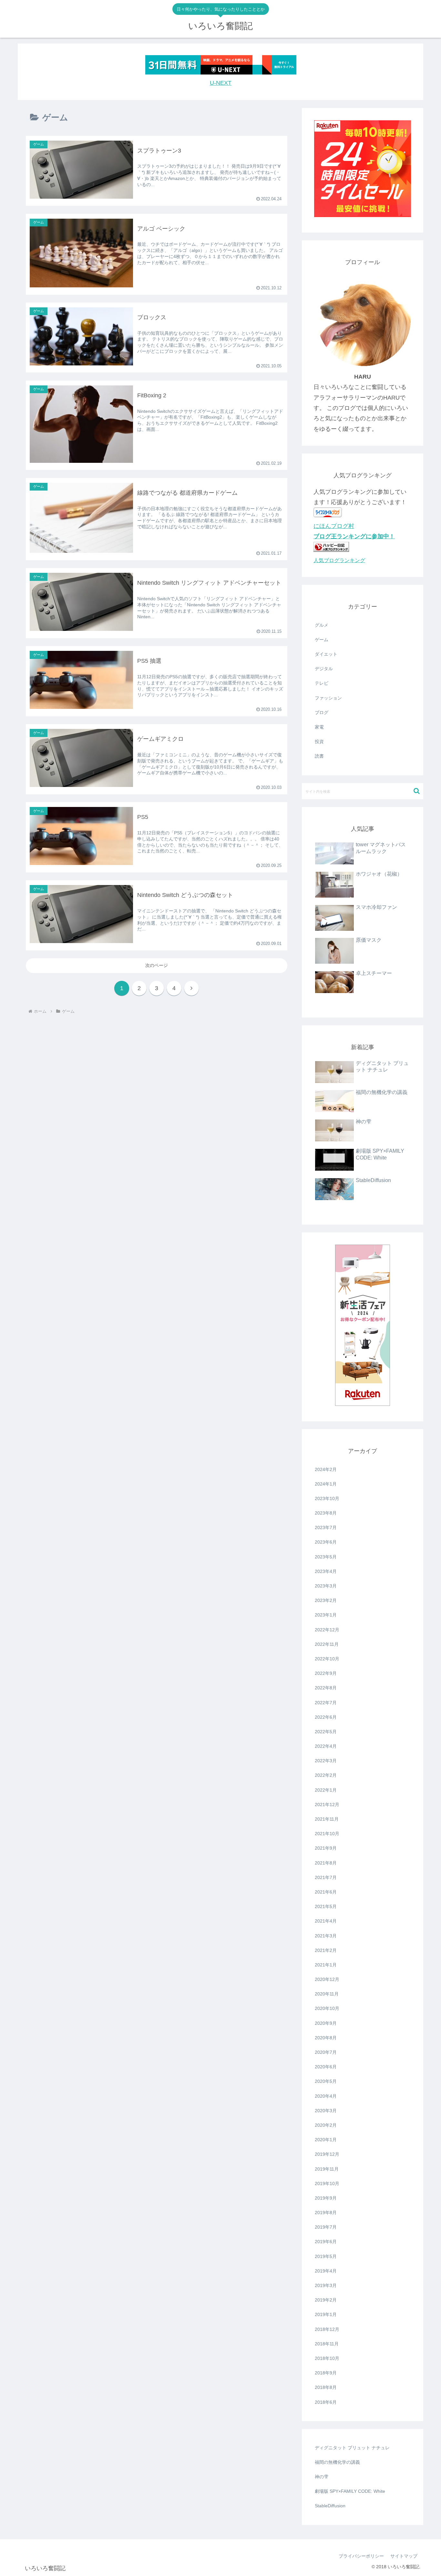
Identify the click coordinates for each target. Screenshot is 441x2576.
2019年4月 (326, 2271)
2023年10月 (327, 1498)
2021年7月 (326, 1877)
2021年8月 (326, 1863)
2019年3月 (326, 2285)
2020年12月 (327, 1979)
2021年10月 (327, 1834)
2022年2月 (326, 1775)
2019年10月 (327, 2183)
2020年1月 (326, 2140)
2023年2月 (326, 1600)
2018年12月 (327, 2329)
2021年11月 (327, 1819)
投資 (319, 741)
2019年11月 (327, 2169)
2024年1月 (326, 1484)
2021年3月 (326, 1936)
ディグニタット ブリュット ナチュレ (352, 2448)
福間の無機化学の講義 (337, 2462)
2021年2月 (326, 1950)
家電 (319, 727)
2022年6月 (326, 1717)
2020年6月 (326, 2067)
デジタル (324, 669)
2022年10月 (327, 1659)
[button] (417, 791)
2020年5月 (326, 2081)
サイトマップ (404, 2556)
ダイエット (326, 654)
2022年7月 (326, 1703)
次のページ (157, 965)
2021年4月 (326, 1921)
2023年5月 (326, 1557)
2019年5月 (326, 2256)
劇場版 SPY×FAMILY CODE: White (350, 2491)
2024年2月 (326, 1469)
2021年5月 (326, 1906)
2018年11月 (327, 2344)
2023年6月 (326, 1542)
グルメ (322, 625)
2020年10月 (327, 2008)
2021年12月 (327, 1805)
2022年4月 (326, 1746)
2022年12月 (327, 1630)
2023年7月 (326, 1527)
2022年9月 (326, 1673)
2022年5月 (326, 1732)
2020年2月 (326, 2125)
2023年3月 (326, 1586)
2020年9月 (326, 2023)
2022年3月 (326, 1761)
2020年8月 (326, 2038)
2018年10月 (327, 2358)
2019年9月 (326, 2198)
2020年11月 (327, 1994)
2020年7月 (326, 2052)
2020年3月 (326, 2111)
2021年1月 (326, 1965)
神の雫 (322, 2477)
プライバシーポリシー (361, 2556)
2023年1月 (326, 1615)
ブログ (322, 712)
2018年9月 (326, 2373)
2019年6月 (326, 2242)
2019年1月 (326, 2314)
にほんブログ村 (334, 526)
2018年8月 (326, 2387)
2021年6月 (326, 1892)
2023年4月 (326, 1571)
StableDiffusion (330, 2506)
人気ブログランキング (339, 560)
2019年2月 (326, 2300)
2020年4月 (326, 2096)
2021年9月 (326, 1848)
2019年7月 (326, 2227)
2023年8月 (326, 1513)
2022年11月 (327, 1644)
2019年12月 (327, 2154)
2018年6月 (326, 2402)
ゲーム (322, 640)
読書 (319, 756)
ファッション (328, 698)
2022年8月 (326, 1688)
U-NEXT (221, 83)
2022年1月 (326, 1790)
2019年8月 (326, 2213)
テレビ (322, 683)
